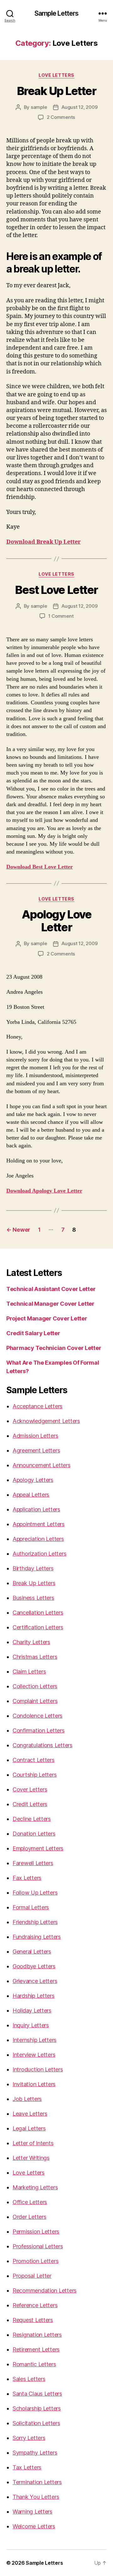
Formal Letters (31, 1907)
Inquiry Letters (31, 2025)
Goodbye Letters (34, 1966)
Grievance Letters (35, 1981)
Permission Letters (36, 2232)
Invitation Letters (34, 2084)
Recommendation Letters (45, 2290)
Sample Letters (57, 13)
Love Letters (56, 75)
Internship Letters (35, 2040)
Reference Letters (35, 2305)
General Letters (32, 1952)
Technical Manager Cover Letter (50, 1304)
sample (39, 107)
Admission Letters (35, 1436)
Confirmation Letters (39, 1730)
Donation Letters (34, 1834)
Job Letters (27, 2099)
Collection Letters (35, 1686)
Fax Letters (27, 1878)
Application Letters (36, 1509)
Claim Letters (29, 1671)
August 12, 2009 (79, 107)
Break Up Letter (57, 91)
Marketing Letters (35, 2187)
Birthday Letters (33, 1568)
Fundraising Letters (37, 1937)
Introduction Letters (38, 2069)
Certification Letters (38, 1627)
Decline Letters (32, 1819)
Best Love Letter (56, 590)
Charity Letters (31, 1642)
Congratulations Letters (43, 1745)
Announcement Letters (42, 1465)
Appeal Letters (31, 1495)
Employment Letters (38, 1848)
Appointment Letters (39, 1524)
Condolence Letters (38, 1716)
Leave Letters (30, 2114)
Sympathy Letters (35, 2453)
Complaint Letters (35, 1701)
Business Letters (33, 1598)
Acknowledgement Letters (46, 1421)
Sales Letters (29, 2379)
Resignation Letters (37, 2335)
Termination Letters (37, 2482)
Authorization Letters (39, 1554)
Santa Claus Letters (37, 2394)
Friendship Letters (35, 1922)
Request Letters (33, 2320)
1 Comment (61, 616)
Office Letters (30, 2202)
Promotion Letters (35, 2261)
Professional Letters (38, 2246)
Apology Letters (33, 1480)
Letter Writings (31, 2158)
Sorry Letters (29, 2438)
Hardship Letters (34, 1996)
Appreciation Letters (38, 1539)
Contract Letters (34, 1760)
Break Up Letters (34, 1583)
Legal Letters (29, 2128)
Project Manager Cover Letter (47, 1318)
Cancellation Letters (38, 1613)
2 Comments (61, 117)
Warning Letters (32, 2512)
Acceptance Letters (38, 1406)
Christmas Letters (35, 1657)
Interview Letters (34, 2055)
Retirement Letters (36, 2349)
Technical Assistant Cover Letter (51, 1289)
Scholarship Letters (37, 2408)
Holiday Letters (32, 2010)
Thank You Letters (36, 2497)
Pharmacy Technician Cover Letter (54, 1348)
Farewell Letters (33, 1863)
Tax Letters (27, 2467)
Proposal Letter (32, 2276)
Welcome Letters (34, 2526)
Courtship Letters (35, 1775)
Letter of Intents (33, 2143)
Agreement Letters (36, 1450)
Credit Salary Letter (33, 1333)
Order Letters (30, 2217)
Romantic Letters (34, 2364)
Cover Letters (30, 1789)
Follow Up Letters (35, 1893)
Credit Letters (30, 1804)
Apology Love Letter (56, 921)
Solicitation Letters (36, 2423)
